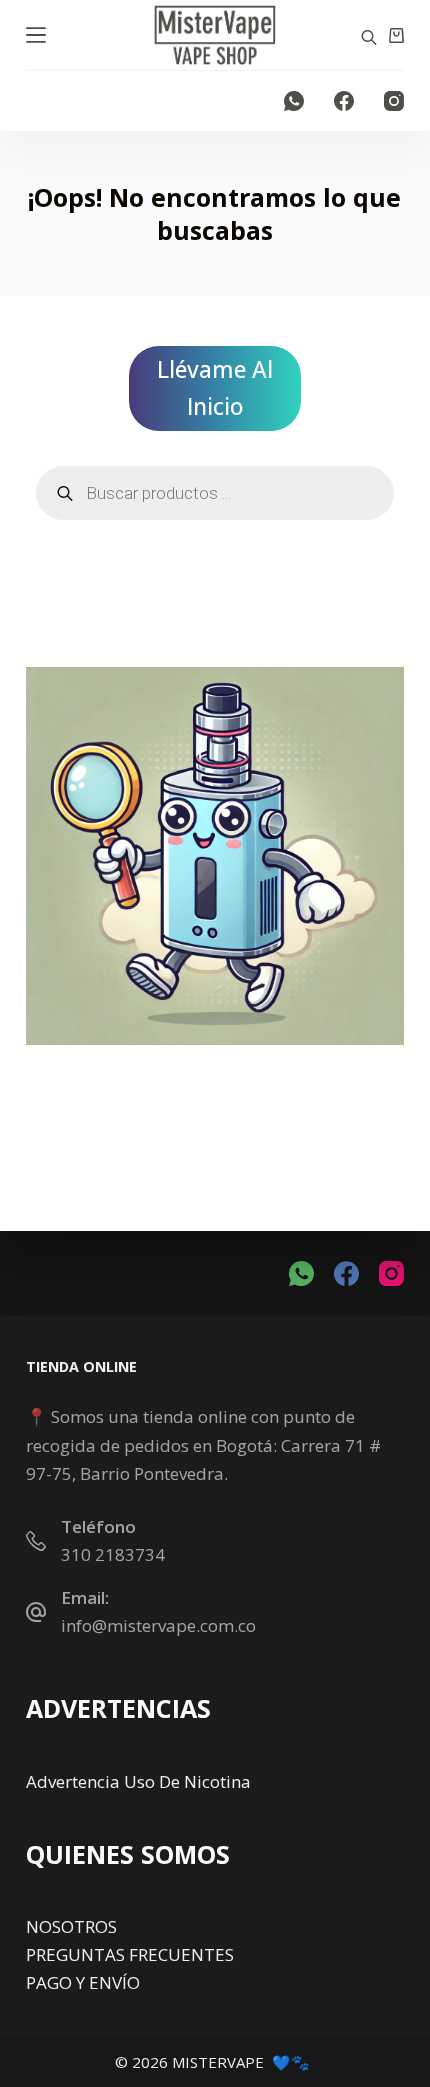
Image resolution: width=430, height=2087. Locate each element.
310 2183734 (113, 1554)
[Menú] (36, 35)
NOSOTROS (71, 1926)
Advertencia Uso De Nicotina (138, 1781)
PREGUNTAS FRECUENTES (130, 1954)
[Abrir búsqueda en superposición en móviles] (369, 35)
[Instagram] (394, 101)
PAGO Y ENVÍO (83, 1982)
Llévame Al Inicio (215, 388)
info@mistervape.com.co (158, 1625)
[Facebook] (344, 101)
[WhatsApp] (294, 101)
